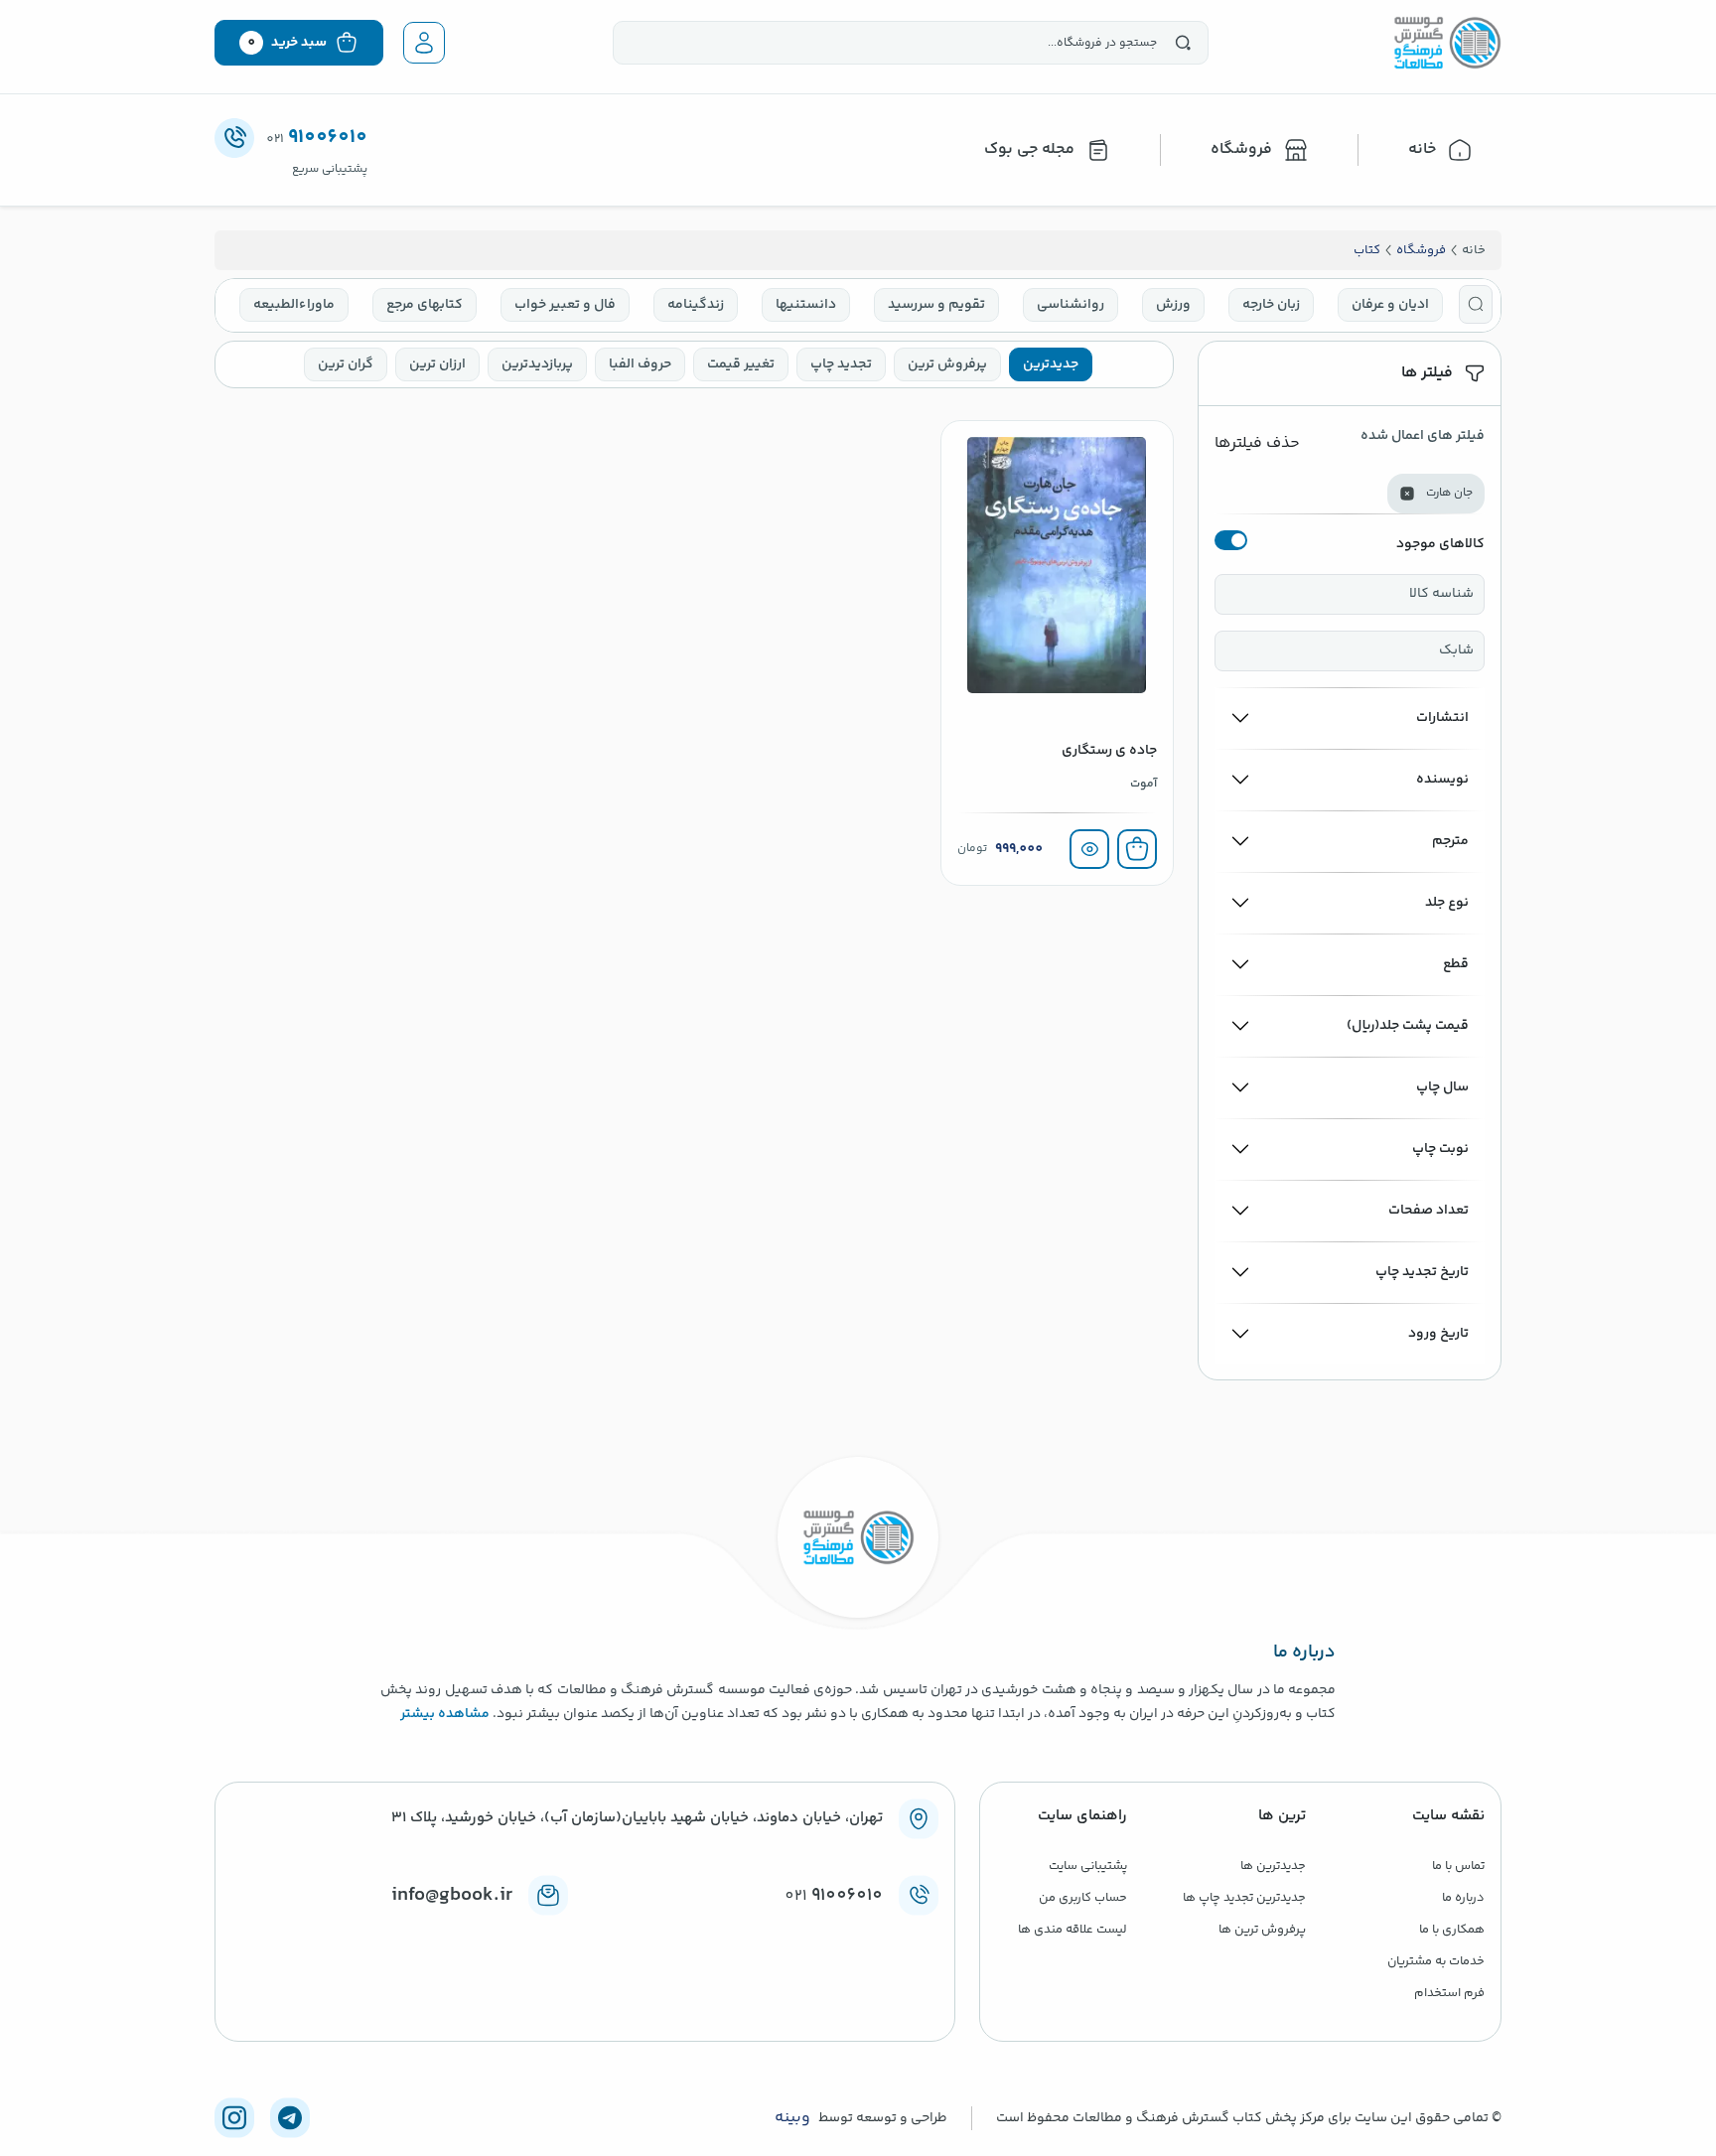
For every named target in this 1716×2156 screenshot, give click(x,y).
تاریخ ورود (1438, 1334)
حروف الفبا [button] (640, 364)
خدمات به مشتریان (1436, 1961)
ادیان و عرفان (1390, 305)
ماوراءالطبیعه (294, 305)
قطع (1456, 964)
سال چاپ (1442, 1087)
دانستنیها (806, 305)
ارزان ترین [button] (437, 364)
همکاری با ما (1452, 1930)
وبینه (792, 2118)
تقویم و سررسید (936, 305)
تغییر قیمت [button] (741, 364)
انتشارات (1442, 718)
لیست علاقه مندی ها (1072, 1930)
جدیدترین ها (1273, 1866)
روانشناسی (1071, 305)
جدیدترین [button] (1051, 364)
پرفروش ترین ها (1262, 1930)
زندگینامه (696, 305)
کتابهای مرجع (425, 305)
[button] (1476, 304)
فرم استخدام (1449, 1993)
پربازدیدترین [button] (537, 364)
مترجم (1450, 841)
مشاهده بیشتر (445, 1714)
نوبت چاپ (1440, 1149)
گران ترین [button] (346, 364)
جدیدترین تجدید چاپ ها (1244, 1898)
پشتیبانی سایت (1088, 1866)
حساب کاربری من (1083, 1898)
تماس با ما (1458, 1866)
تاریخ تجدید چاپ (1422, 1272)
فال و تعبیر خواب (565, 305)
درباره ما (1463, 1898)
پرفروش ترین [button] (947, 364)
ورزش (1173, 305)
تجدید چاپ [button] (841, 364)
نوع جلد (1447, 903)
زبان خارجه (1271, 305)
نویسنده (1442, 780)
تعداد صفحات (1429, 1211)
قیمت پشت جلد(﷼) (1408, 1026)
